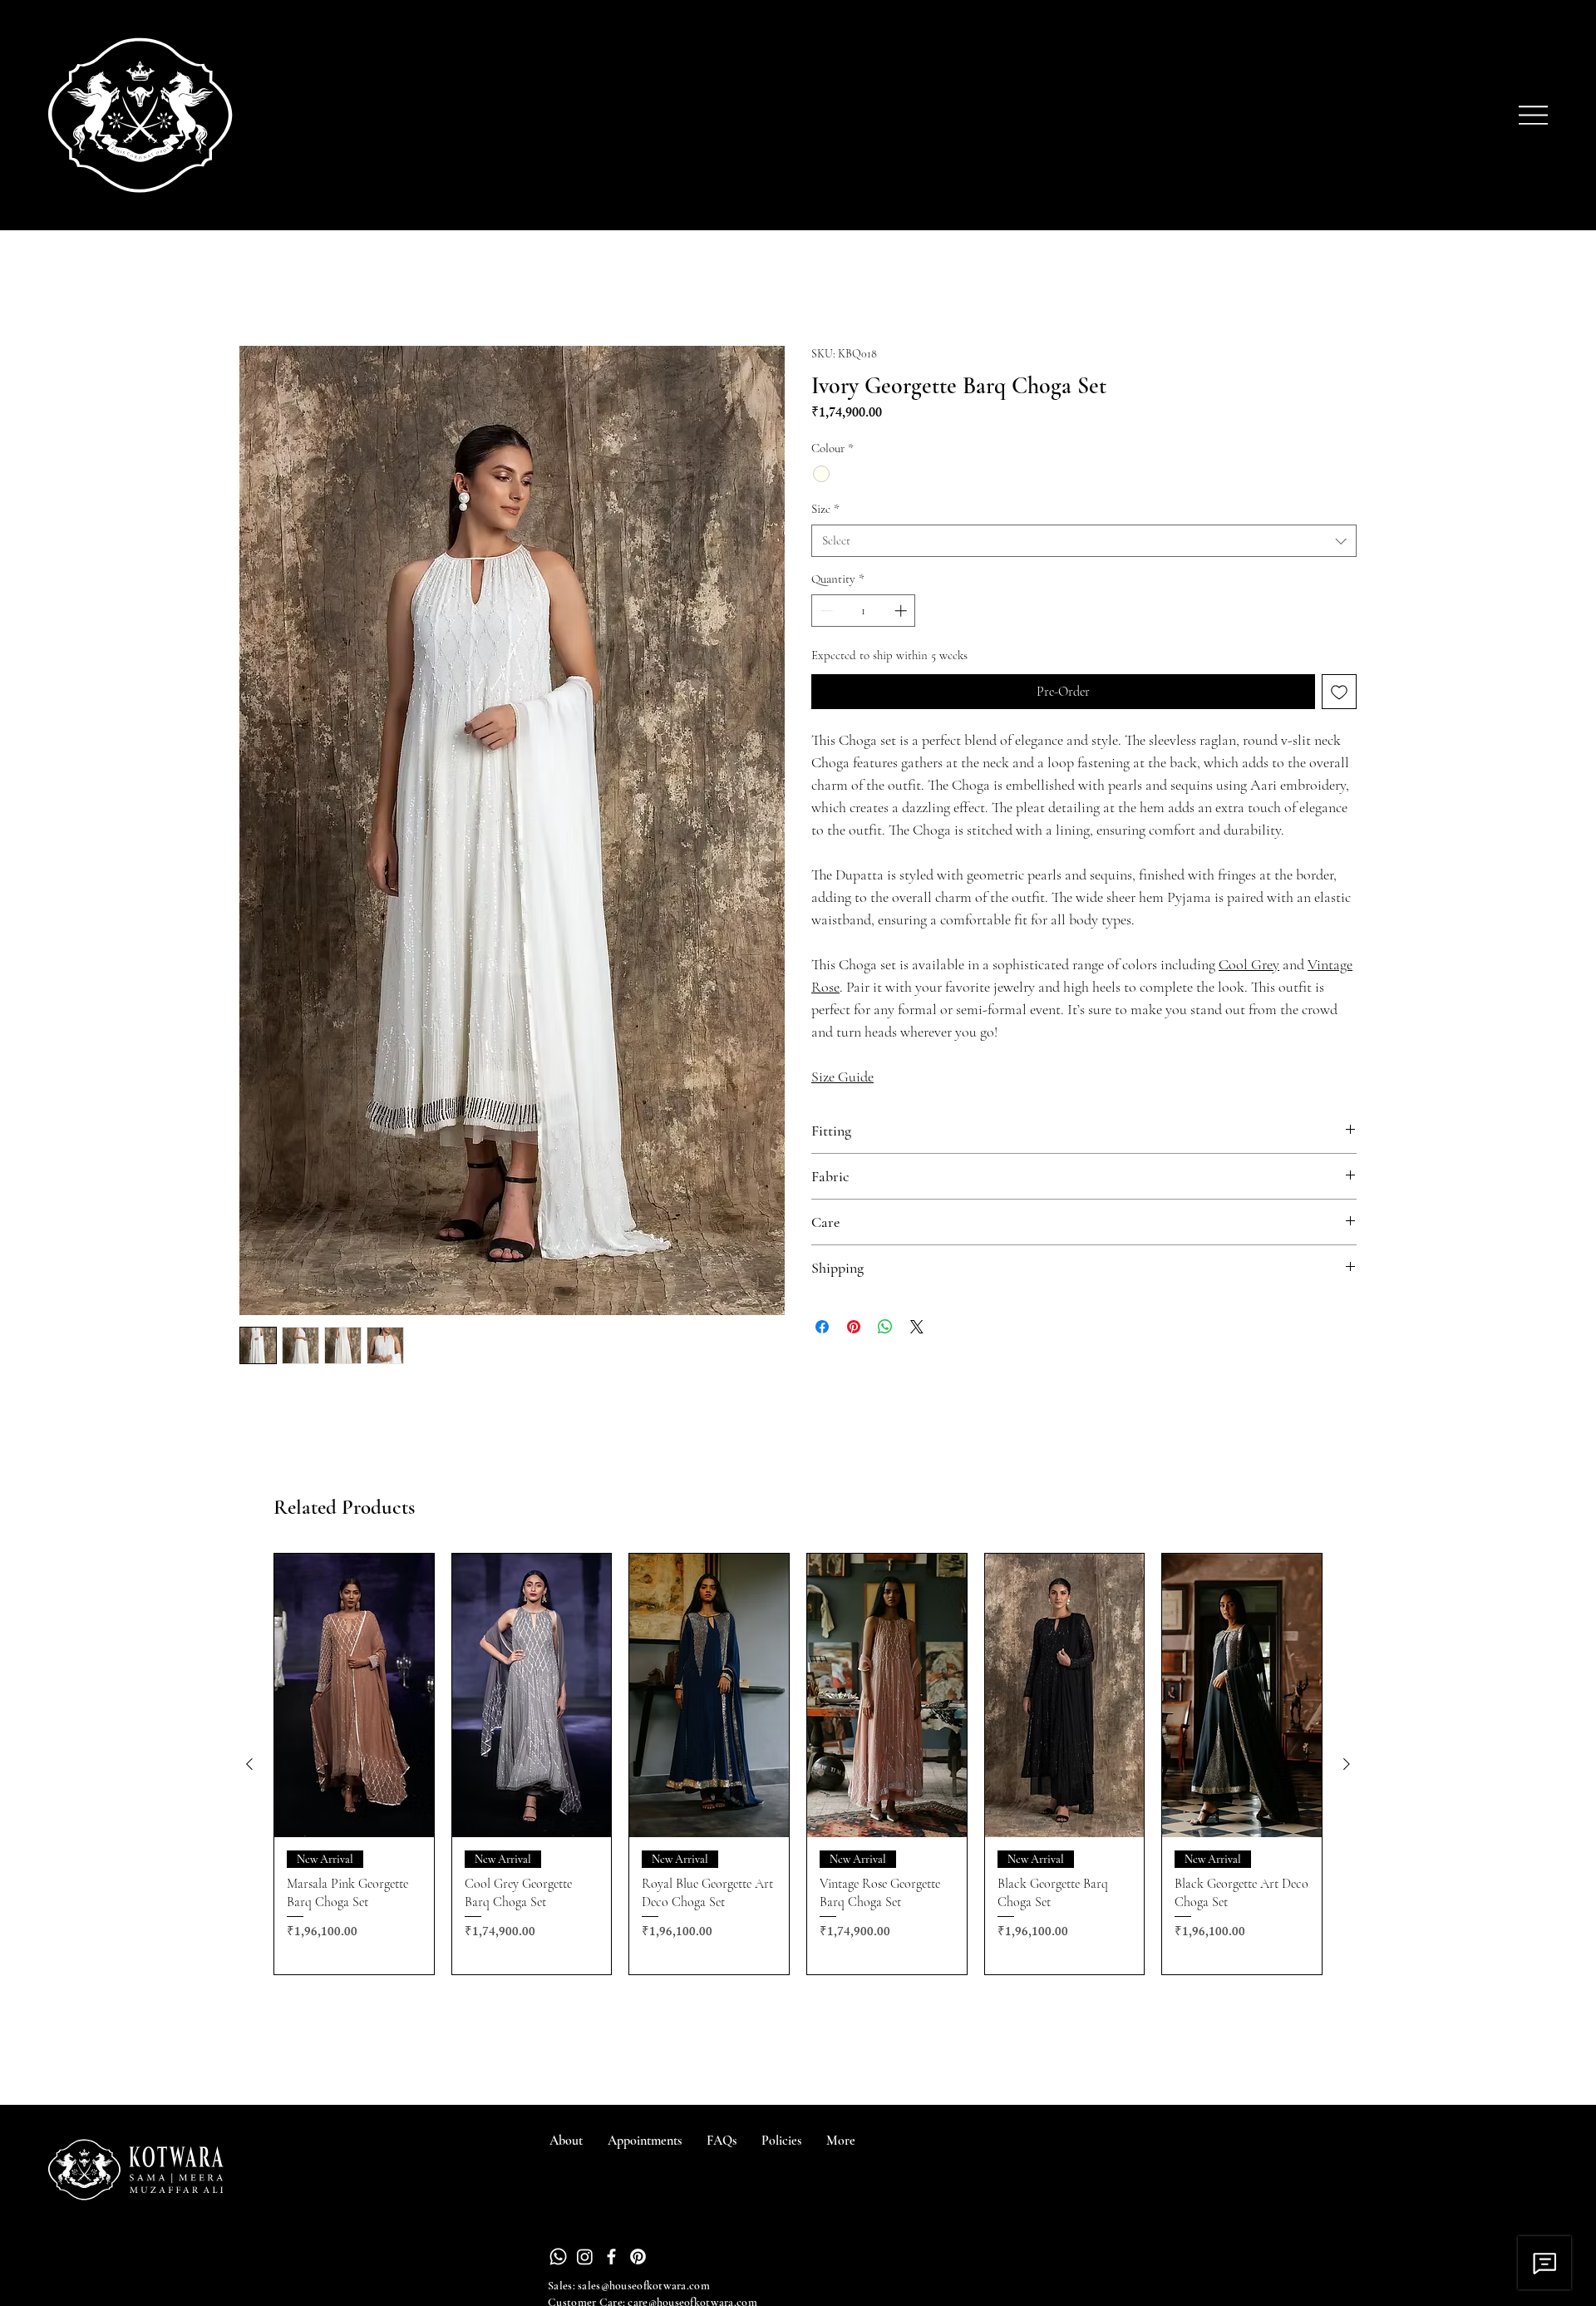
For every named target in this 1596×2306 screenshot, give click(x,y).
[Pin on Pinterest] (854, 1327)
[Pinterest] (638, 2257)
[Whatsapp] (558, 2257)
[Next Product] (1347, 1764)
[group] (798, 1764)
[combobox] (1084, 541)
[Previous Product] (249, 1764)
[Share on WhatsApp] (885, 1327)
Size (825, 509)
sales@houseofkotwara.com (644, 2286)
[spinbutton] (864, 611)
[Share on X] (917, 1327)
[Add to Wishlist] (1339, 692)
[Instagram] (585, 2257)
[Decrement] (825, 611)
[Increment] (902, 611)
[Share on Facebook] (822, 1327)
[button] (841, 2141)
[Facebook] (611, 2257)
